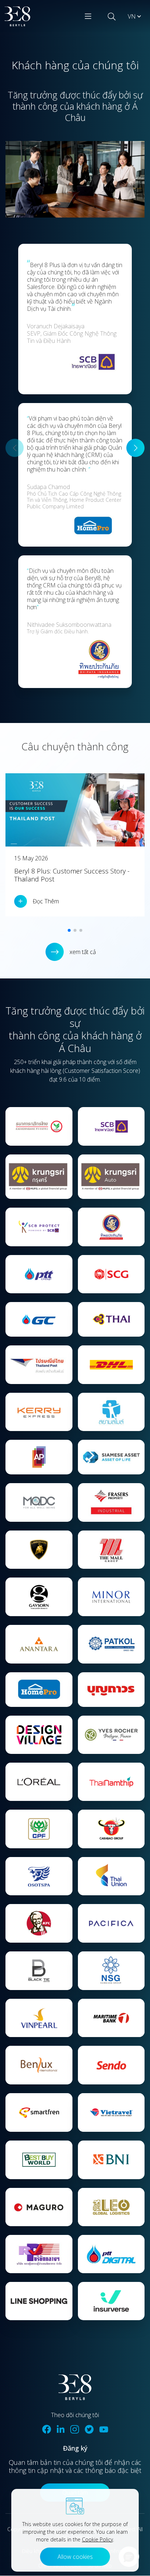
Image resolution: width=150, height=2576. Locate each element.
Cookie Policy (97, 2539)
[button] (135, 448)
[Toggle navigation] (88, 16)
